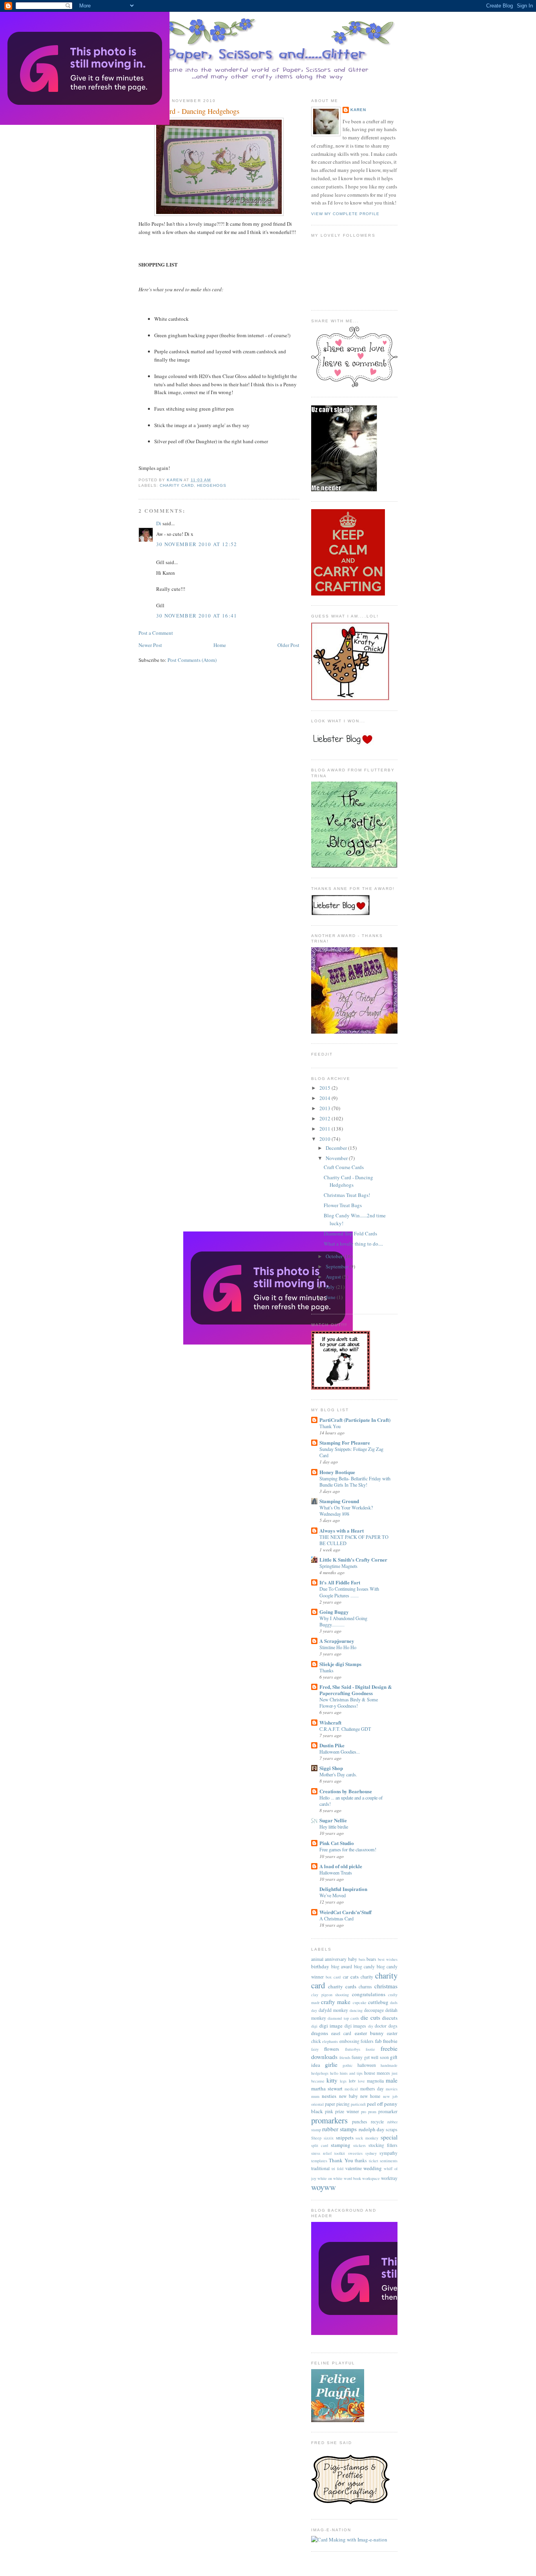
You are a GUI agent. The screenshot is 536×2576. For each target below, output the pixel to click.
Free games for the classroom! (348, 1849)
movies (392, 2089)
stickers (359, 2145)
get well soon (376, 2057)
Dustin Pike (332, 1745)
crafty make (336, 2002)
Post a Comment (156, 633)
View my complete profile (345, 214)
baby (353, 1959)
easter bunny (369, 2033)
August (334, 1277)
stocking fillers (383, 2145)
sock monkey (367, 2138)
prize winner (347, 2111)
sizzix (329, 2138)
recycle (377, 2122)
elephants (330, 2041)
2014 (325, 1098)
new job (390, 2096)
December (337, 1148)
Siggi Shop (331, 1768)
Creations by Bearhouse (346, 1791)
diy (371, 2026)
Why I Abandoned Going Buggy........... (343, 1621)
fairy (315, 2049)
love (361, 2081)
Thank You (330, 1426)
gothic (348, 2065)
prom (372, 2112)
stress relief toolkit (328, 2153)
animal (317, 1959)
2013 (325, 1108)
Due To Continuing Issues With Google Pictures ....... (349, 1592)
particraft (358, 2104)
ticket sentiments (383, 2161)
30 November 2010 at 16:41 (197, 616)
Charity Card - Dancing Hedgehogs (348, 1181)
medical (351, 2089)
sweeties (355, 2153)
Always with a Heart (342, 1530)
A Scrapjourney (337, 1641)
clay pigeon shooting (330, 1995)
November (337, 1158)
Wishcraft (330, 1722)
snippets (345, 2138)
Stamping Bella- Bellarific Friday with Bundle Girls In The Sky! (355, 1482)
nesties (329, 2096)
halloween (367, 2065)
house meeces (377, 2073)
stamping (341, 2145)
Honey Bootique (337, 1472)
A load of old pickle (341, 1866)
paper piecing (337, 2104)
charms (365, 1987)
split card (320, 2145)
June (331, 1297)
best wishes (388, 1959)
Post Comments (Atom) (192, 660)
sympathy (388, 2153)
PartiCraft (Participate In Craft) (355, 1420)
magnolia (375, 2081)
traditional (320, 2168)
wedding (373, 2168)
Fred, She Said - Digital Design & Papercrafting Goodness (356, 1690)
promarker (388, 2111)
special (389, 2137)
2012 (325, 1118)
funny (357, 2057)
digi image (331, 2026)
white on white (330, 2178)
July (331, 1287)
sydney (371, 2153)
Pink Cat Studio (337, 1843)
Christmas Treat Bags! (347, 1195)
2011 (325, 1129)
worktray (389, 2178)
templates (319, 2161)
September (337, 1266)
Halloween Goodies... (340, 1752)
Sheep (316, 2138)
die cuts (370, 2017)
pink (329, 2111)
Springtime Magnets (338, 1566)
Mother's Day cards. (338, 1774)
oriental (317, 2104)
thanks (361, 2160)
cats (355, 1977)
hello (334, 2073)
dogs (393, 2026)
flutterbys (353, 2049)
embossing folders (356, 2041)
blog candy (365, 1967)
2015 (325, 1088)
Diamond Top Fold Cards (350, 1233)
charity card (177, 485)
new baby (348, 2096)
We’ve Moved (333, 1895)
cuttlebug (378, 2002)
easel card (341, 2033)
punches (360, 2122)
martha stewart (327, 2088)
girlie (331, 2064)
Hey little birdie (334, 1827)
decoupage (374, 2010)
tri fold (337, 2169)
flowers (332, 2049)
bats (362, 1959)
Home (220, 645)
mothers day (372, 2089)
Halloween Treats (336, 1873)
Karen (358, 110)
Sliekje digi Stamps (340, 1664)
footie (370, 2049)
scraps (392, 2129)
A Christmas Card (336, 1918)
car (346, 1977)
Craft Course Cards (344, 1167)
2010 (325, 1139)
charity (367, 1977)
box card (333, 1977)
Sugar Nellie (333, 1820)
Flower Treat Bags (343, 1205)
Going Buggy (334, 1612)
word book (352, 2178)
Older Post (288, 645)
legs (343, 2081)
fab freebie (386, 2041)
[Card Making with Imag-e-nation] (349, 2539)
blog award (342, 1967)
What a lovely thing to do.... (353, 1244)
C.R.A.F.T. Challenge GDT (345, 1729)
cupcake (360, 2002)
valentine (354, 2168)
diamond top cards (343, 2018)
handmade (389, 2065)
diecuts (390, 2018)
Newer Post (150, 645)
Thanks (326, 1670)
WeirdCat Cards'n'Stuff (345, 1912)
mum (315, 2096)
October (335, 1256)
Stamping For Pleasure (345, 1442)
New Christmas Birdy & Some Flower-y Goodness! (349, 1703)
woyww (324, 2187)
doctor (381, 2026)
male (392, 2080)
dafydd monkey (333, 2010)
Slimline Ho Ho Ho (338, 1647)
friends (345, 2057)
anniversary (336, 1959)
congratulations (369, 1994)
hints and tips (351, 2073)
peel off (375, 2104)
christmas (386, 1986)
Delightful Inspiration (343, 1889)
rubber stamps (339, 2129)
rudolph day (372, 2129)
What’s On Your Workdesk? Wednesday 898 (346, 1511)
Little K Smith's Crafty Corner (353, 1559)
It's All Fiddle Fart (340, 1582)
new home (370, 2096)
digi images (356, 2026)
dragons (320, 2033)
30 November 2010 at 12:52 (197, 544)
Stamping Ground (339, 1501)
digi (314, 2026)
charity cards (342, 1986)
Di (159, 523)
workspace (371, 2178)
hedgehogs (212, 485)
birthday (320, 1966)
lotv (352, 2081)
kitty (332, 2080)
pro (364, 2112)
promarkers (329, 2120)
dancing (356, 2010)
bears (371, 1959)
